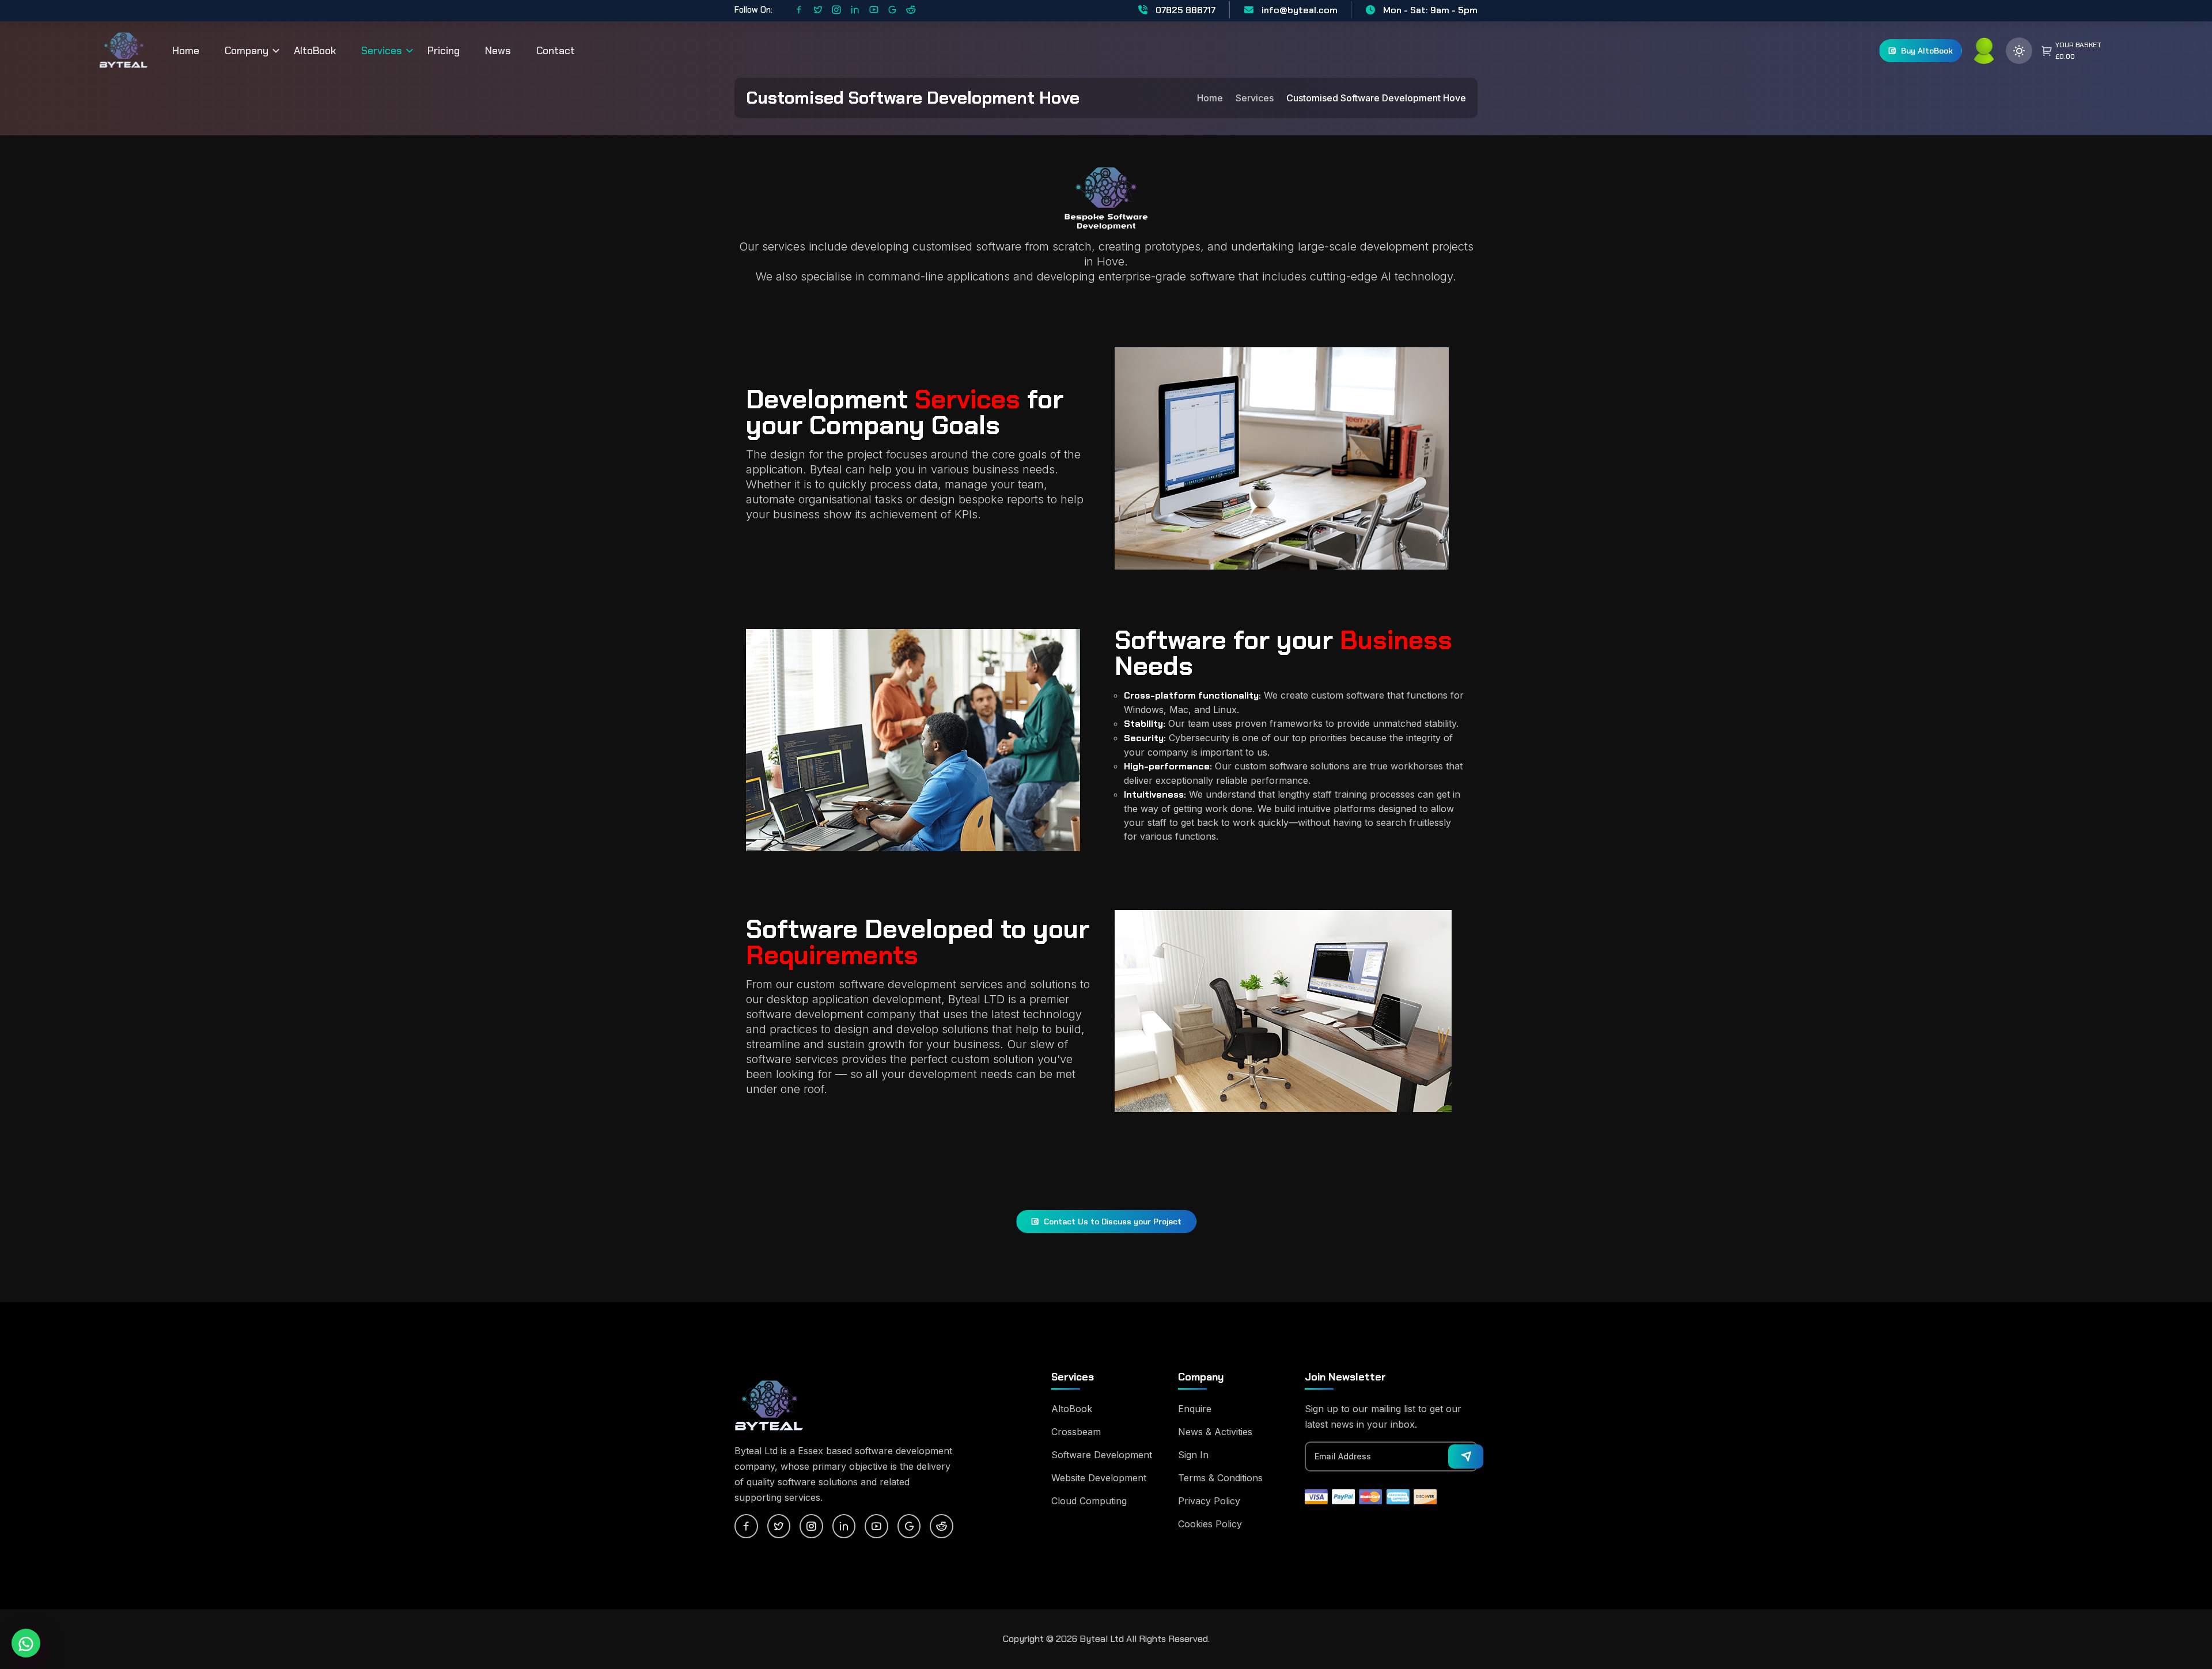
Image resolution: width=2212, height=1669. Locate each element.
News (498, 51)
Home (186, 51)
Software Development (1102, 1455)
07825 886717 (1184, 10)
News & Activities (1215, 1432)
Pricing (444, 51)
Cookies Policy (1210, 1524)
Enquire (1195, 1409)
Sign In (1193, 1455)
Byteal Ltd (1102, 1639)
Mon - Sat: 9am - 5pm (1429, 10)
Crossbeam (1076, 1432)
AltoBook (315, 51)
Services (382, 51)
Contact (556, 51)
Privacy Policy (1209, 1501)
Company (247, 51)
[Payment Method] (1316, 1496)
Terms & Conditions (1220, 1478)
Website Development (1099, 1478)
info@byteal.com (1298, 10)
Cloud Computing (1089, 1501)
